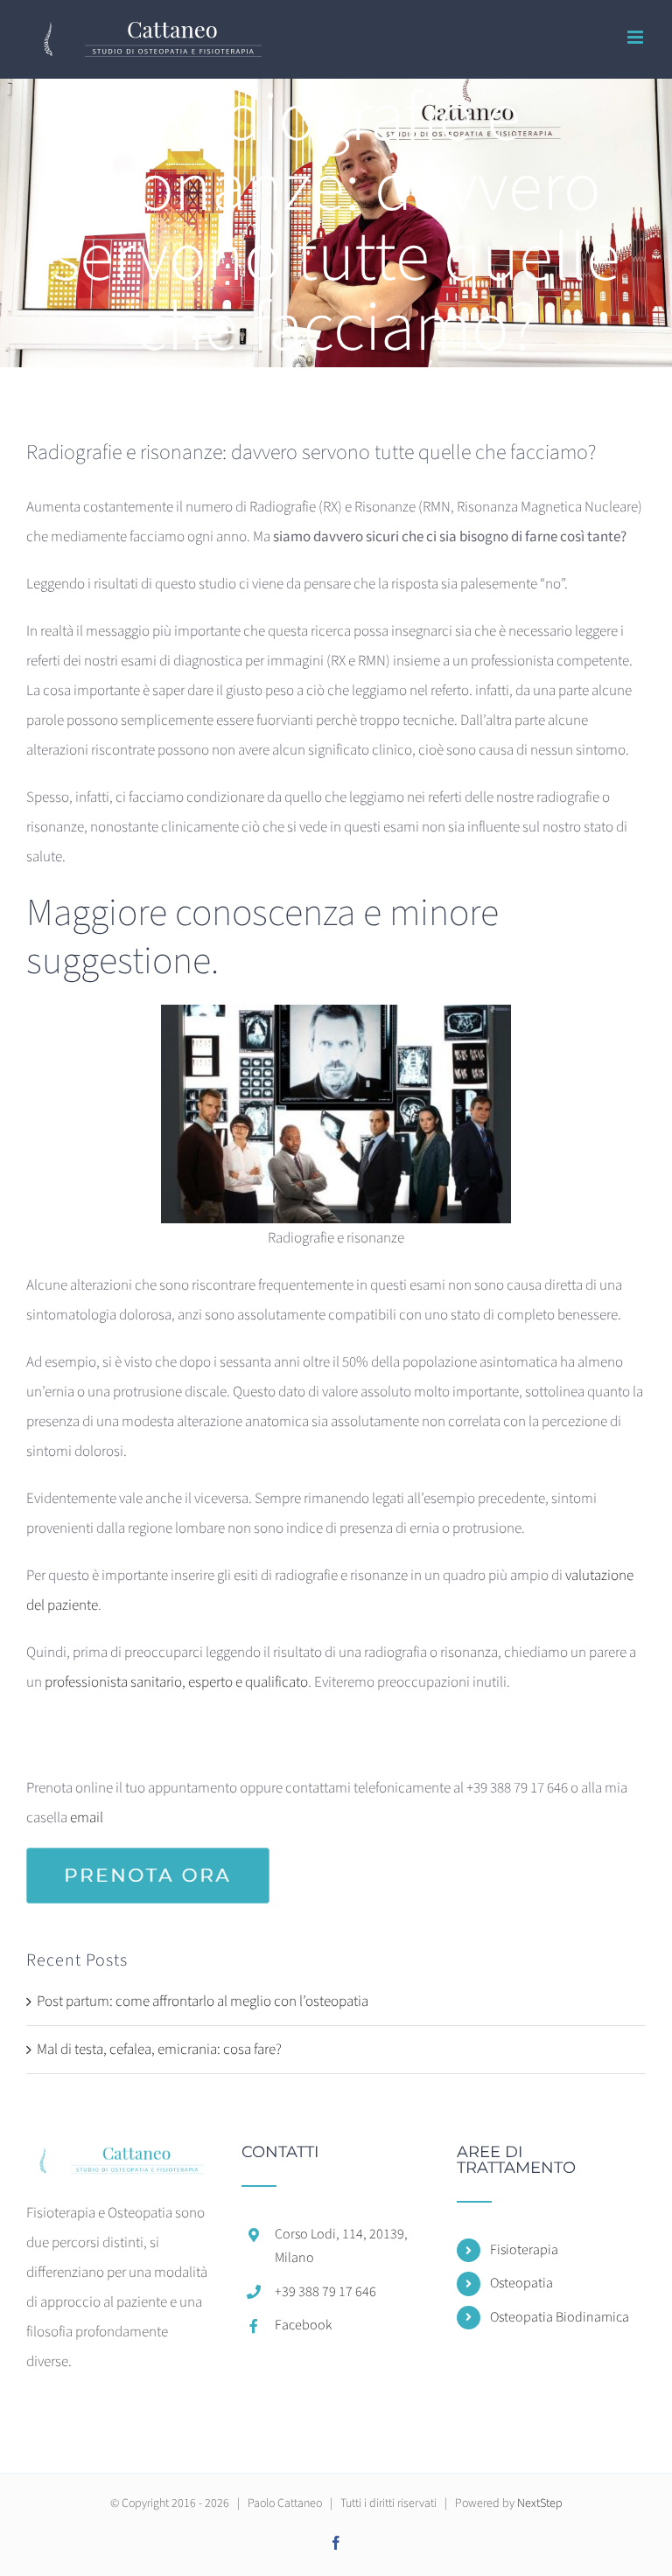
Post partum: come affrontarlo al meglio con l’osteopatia (203, 2002)
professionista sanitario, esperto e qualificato (176, 1682)
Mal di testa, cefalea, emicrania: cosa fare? (159, 2050)
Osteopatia (521, 2283)
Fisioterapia (524, 2250)
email (87, 1818)
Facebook (303, 2325)
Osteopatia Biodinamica (560, 2317)
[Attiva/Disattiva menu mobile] (637, 37)
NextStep (540, 2503)
